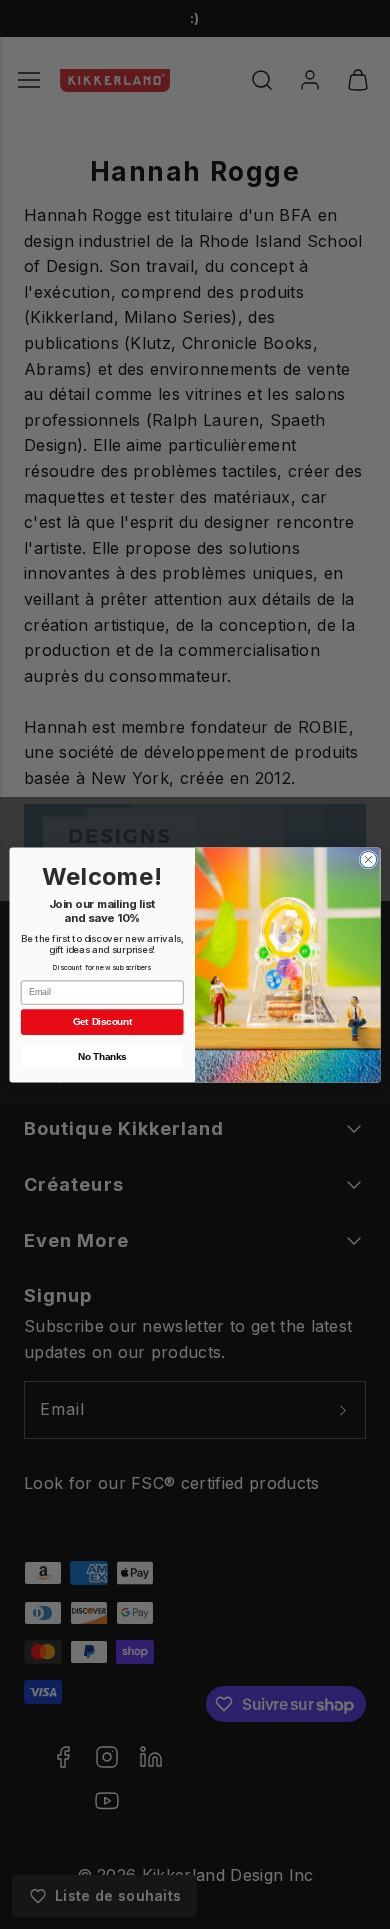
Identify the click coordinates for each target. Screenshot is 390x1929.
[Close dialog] (368, 859)
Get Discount (102, 1021)
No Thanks (102, 1056)
